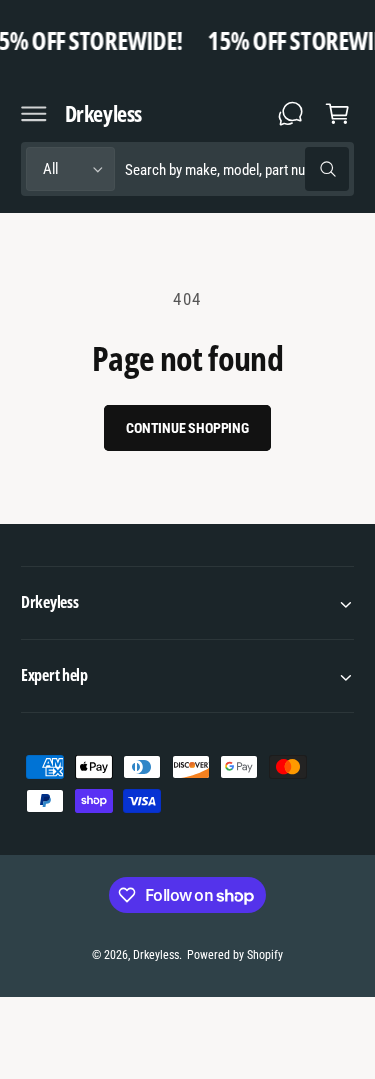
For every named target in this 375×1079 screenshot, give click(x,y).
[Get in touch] (291, 113)
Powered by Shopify (235, 955)
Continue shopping (187, 428)
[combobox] (237, 169)
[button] (34, 113)
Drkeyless (156, 955)
